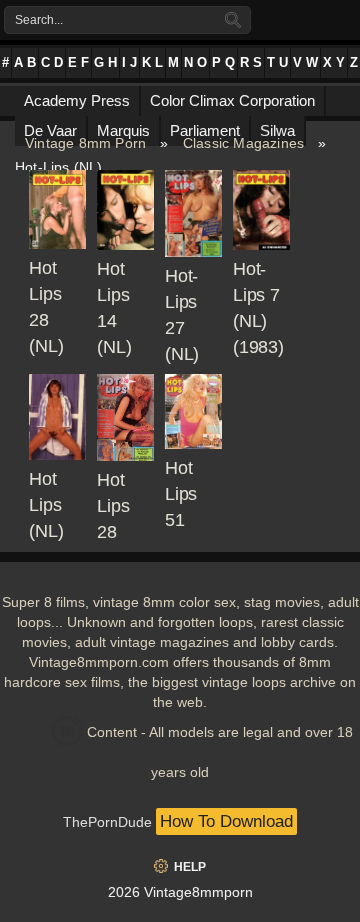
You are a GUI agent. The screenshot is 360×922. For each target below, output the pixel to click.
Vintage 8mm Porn (85, 143)
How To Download (226, 821)
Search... (39, 20)
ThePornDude (107, 822)
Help (190, 867)
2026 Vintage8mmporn (180, 892)
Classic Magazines (243, 143)
